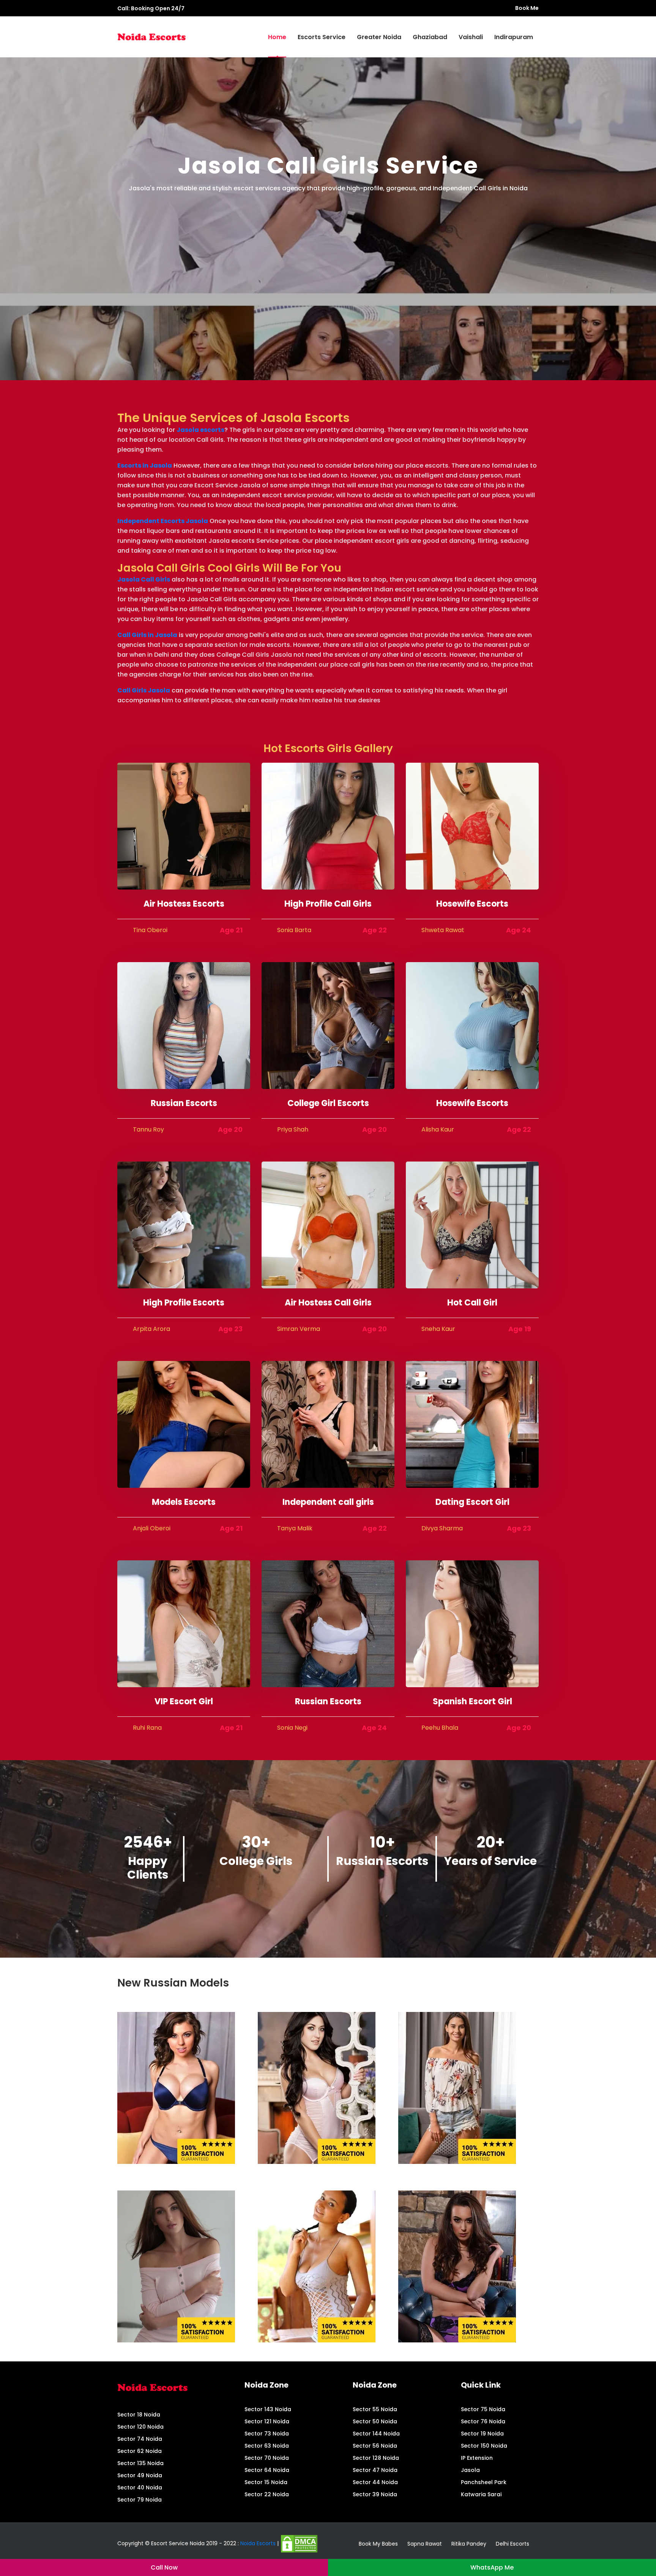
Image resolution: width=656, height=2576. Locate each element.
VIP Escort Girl (184, 1701)
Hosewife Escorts (472, 904)
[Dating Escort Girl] (472, 1424)
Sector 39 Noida (375, 2494)
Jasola (470, 2470)
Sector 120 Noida (140, 2427)
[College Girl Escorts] (328, 1025)
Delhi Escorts (512, 2544)
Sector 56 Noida (375, 2446)
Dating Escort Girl (472, 1502)
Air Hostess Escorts (184, 904)
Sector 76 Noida (483, 2421)
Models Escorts (184, 1502)
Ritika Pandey (469, 2544)
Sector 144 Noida (376, 2434)
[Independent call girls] (328, 1424)
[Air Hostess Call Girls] (328, 1224)
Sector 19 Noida (482, 2434)
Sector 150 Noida (484, 2446)
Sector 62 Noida (140, 2451)
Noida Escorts (258, 2543)
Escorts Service (322, 37)
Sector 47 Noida (375, 2470)
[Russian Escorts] (184, 1025)
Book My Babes (378, 2544)
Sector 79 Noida (140, 2500)
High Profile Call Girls (328, 904)
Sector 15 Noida (266, 2482)
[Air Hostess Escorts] (184, 826)
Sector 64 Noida (267, 2470)
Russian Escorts (184, 1103)
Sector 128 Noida (376, 2458)
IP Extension (477, 2458)
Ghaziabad (430, 37)
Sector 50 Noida (375, 2421)
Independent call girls (328, 1502)
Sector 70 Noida (267, 2458)
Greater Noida (379, 37)
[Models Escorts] (184, 1424)
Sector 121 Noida (267, 2421)
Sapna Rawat (425, 2544)
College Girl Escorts (328, 1103)
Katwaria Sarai (481, 2494)
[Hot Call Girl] (472, 1224)
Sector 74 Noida (140, 2439)
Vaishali (471, 37)
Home (277, 37)
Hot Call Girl (472, 1303)
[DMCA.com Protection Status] (299, 2543)
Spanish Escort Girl (472, 1701)
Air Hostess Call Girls (328, 1303)
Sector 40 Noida (140, 2487)
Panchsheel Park (484, 2482)
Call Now (164, 2567)
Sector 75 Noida (483, 2409)
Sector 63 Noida (267, 2446)
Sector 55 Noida (375, 2409)
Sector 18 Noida (139, 2415)
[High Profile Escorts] (184, 1224)
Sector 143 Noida (268, 2409)
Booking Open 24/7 (158, 8)
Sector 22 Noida (267, 2494)
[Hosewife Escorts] (472, 826)
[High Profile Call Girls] (328, 826)
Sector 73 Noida (267, 2434)
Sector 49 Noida (140, 2475)
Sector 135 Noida (140, 2463)
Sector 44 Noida (375, 2482)
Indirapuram (514, 37)
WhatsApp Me (492, 2567)
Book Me (527, 8)
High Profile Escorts (184, 1303)
